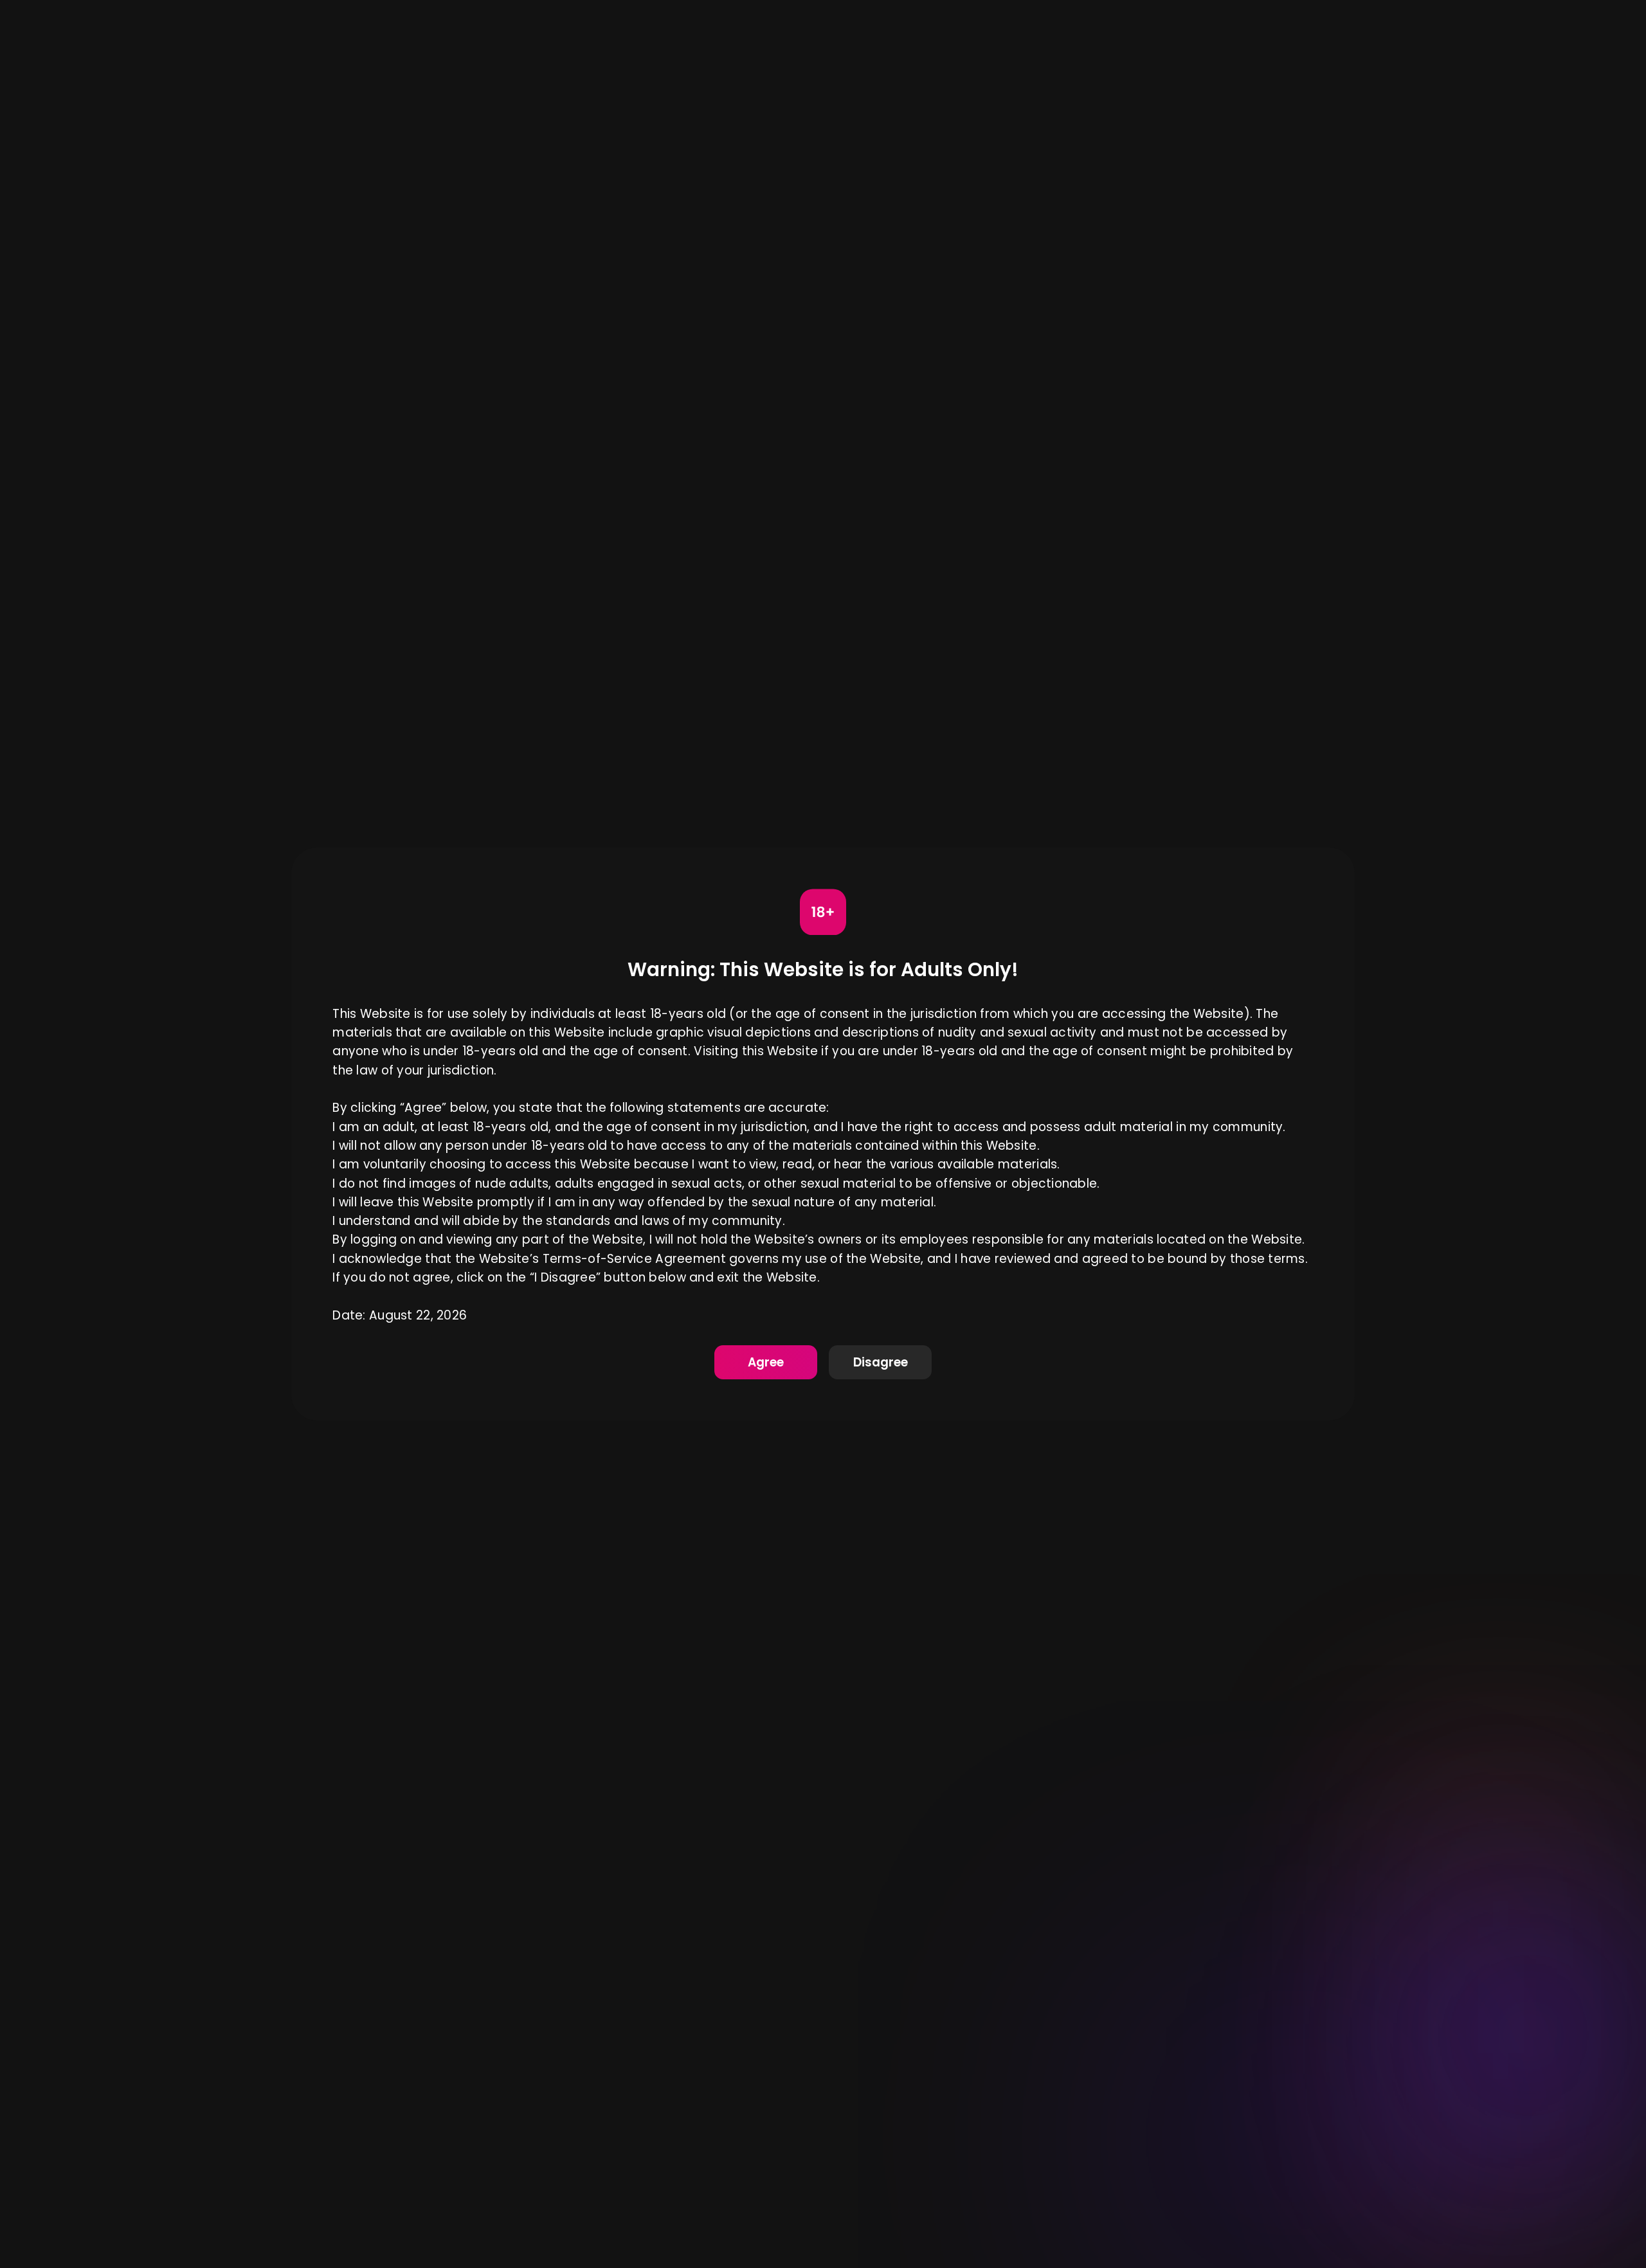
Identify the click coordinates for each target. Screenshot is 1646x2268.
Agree (766, 1362)
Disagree (881, 1362)
